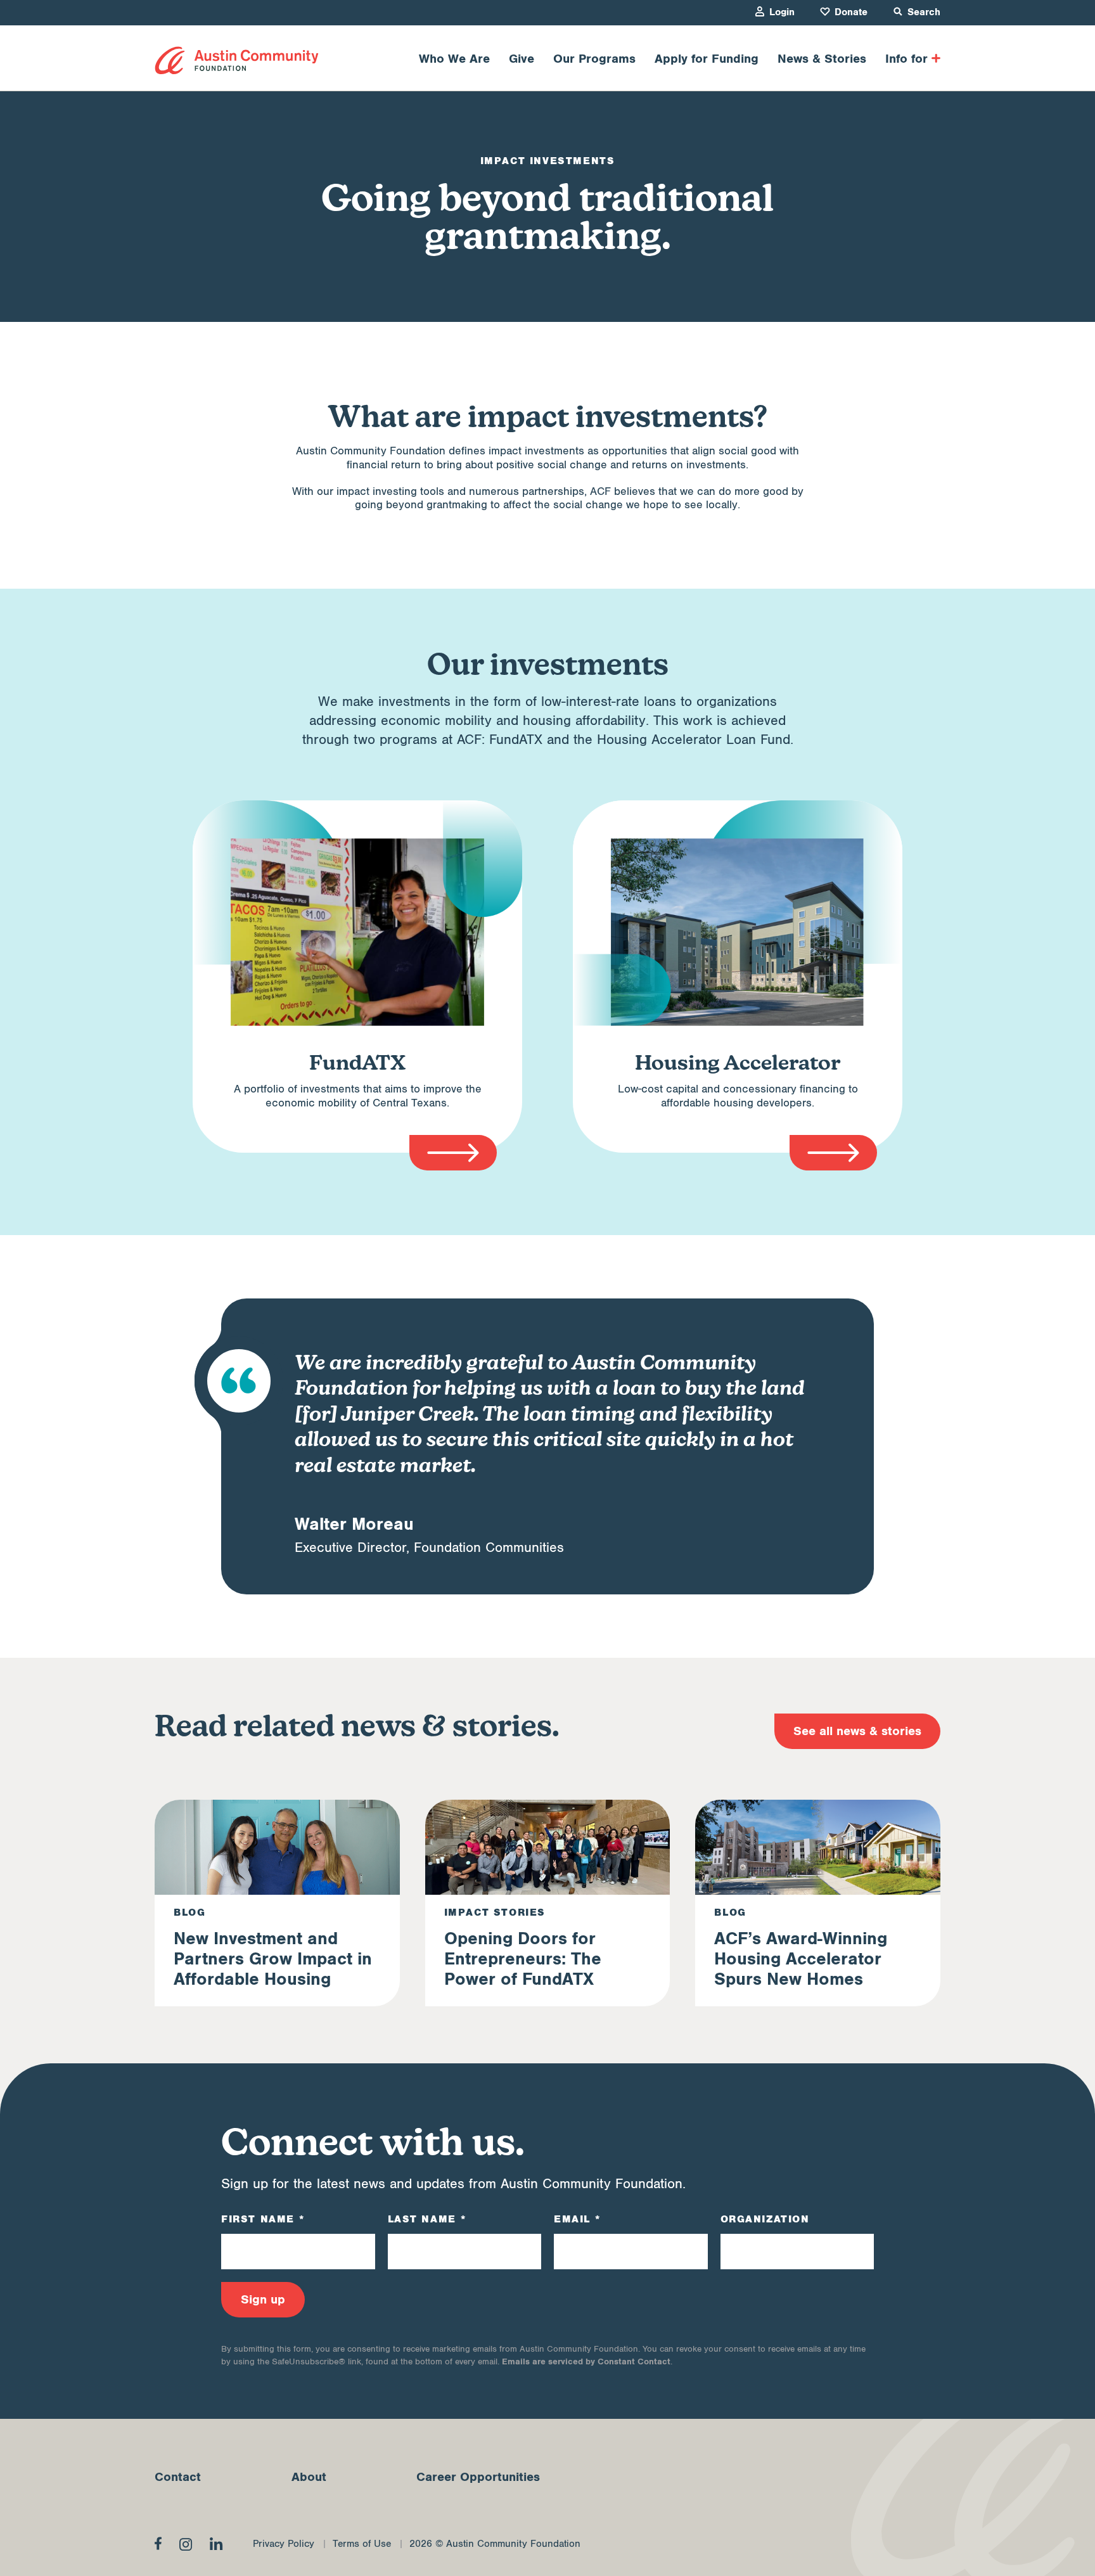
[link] (237, 61)
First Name (263, 2219)
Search (924, 12)
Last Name (427, 2219)
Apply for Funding (707, 59)
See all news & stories (857, 1731)
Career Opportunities (478, 2477)
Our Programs (594, 59)
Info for (906, 59)
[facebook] (158, 2543)
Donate (851, 12)
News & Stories (822, 59)
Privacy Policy (284, 2544)
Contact (178, 2477)
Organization (765, 2219)
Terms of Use (362, 2544)
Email (577, 2219)
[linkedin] (216, 2544)
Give (522, 59)
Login (782, 12)
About (309, 2477)
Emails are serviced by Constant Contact (586, 2361)
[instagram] (186, 2544)
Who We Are (454, 59)
